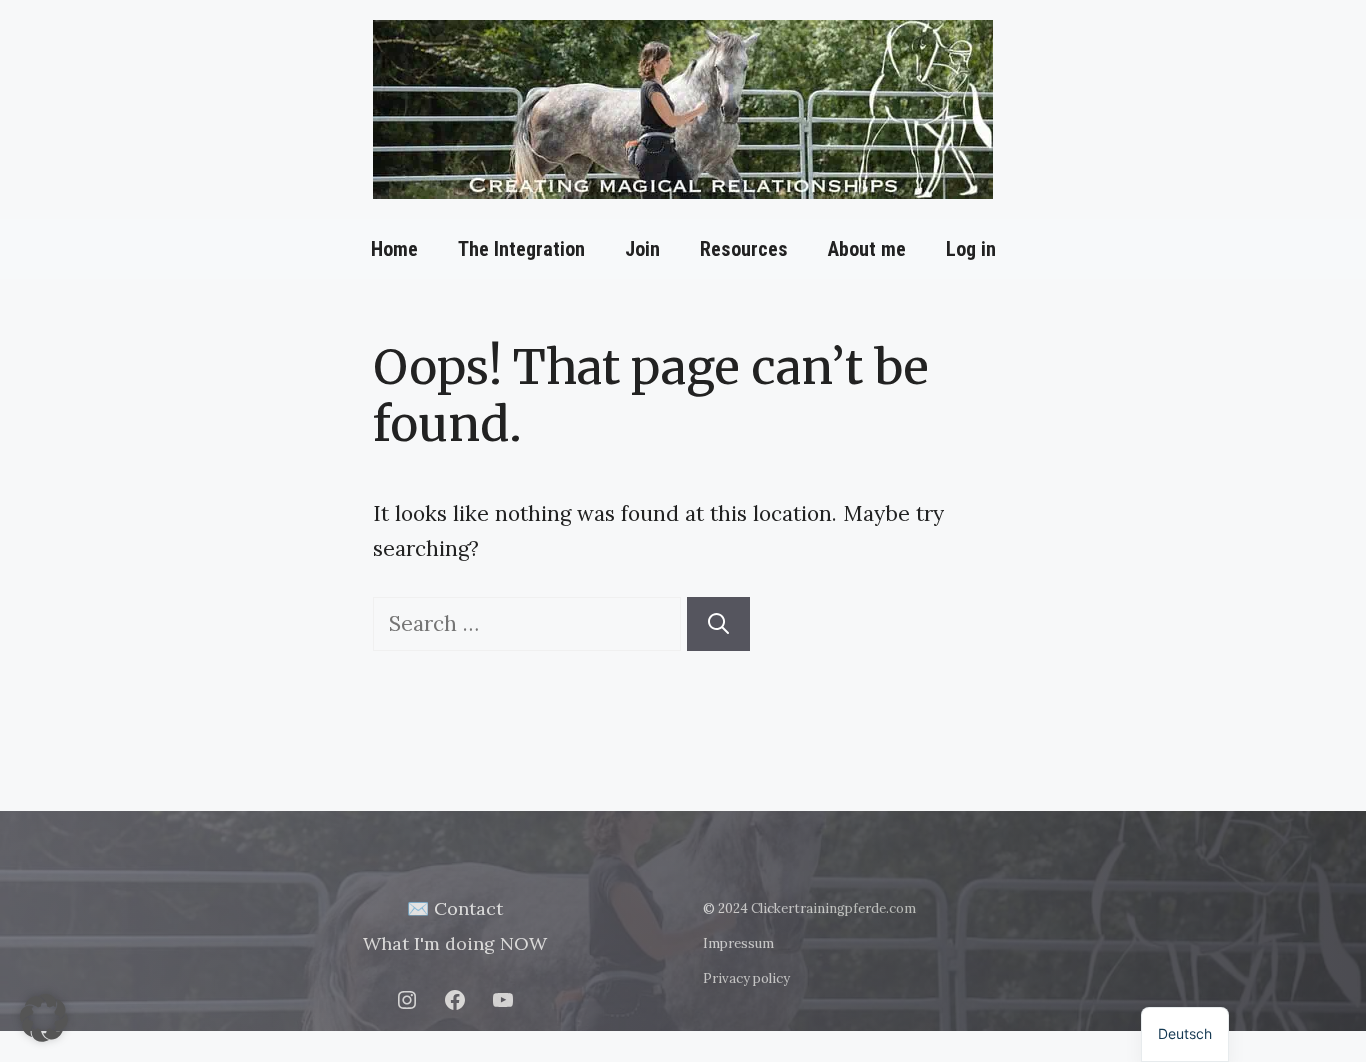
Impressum (738, 943)
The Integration (521, 249)
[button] (44, 1018)
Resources (744, 249)
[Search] (718, 624)
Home (394, 249)
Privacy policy (746, 978)
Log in (971, 249)
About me (867, 249)
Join (642, 249)
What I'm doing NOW (455, 943)
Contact (468, 908)
